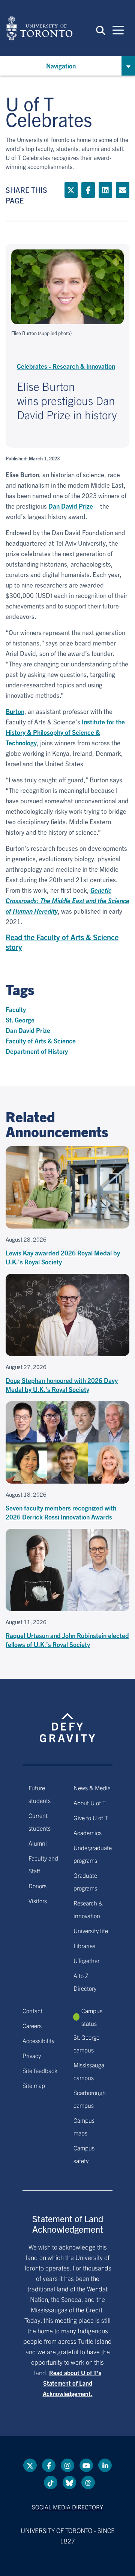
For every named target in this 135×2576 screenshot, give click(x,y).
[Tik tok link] (51, 2483)
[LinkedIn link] (105, 190)
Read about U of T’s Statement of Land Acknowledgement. (72, 2383)
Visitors (38, 1901)
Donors (37, 1886)
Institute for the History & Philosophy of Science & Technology (65, 732)
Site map (34, 2085)
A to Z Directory (85, 1982)
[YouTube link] (86, 2465)
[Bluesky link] (69, 2483)
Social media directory (67, 2507)
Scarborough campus (90, 2099)
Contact (32, 2011)
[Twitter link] (71, 190)
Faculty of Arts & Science (41, 1041)
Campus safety (84, 2154)
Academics (88, 1833)
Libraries (84, 1945)
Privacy (32, 2055)
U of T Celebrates (49, 111)
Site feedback (40, 2070)
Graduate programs (85, 1882)
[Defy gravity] (67, 1721)
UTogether (86, 1960)
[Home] (39, 28)
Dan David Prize (71, 506)
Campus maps (84, 2126)
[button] (101, 30)
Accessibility (38, 2040)
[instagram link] (67, 2465)
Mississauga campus (89, 2071)
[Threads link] (88, 2483)
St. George (20, 1020)
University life (91, 1931)
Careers (32, 2025)
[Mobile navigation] (118, 30)
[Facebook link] (88, 190)
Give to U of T (91, 1818)
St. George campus (86, 2043)
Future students (40, 1794)
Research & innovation (88, 1909)
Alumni (38, 1843)
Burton (15, 711)
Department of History (37, 1051)
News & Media (92, 1788)
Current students (40, 1822)
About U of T (90, 1803)
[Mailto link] (123, 190)
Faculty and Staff (43, 1864)
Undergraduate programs (93, 1854)
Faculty (16, 1009)
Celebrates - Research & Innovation (66, 366)
